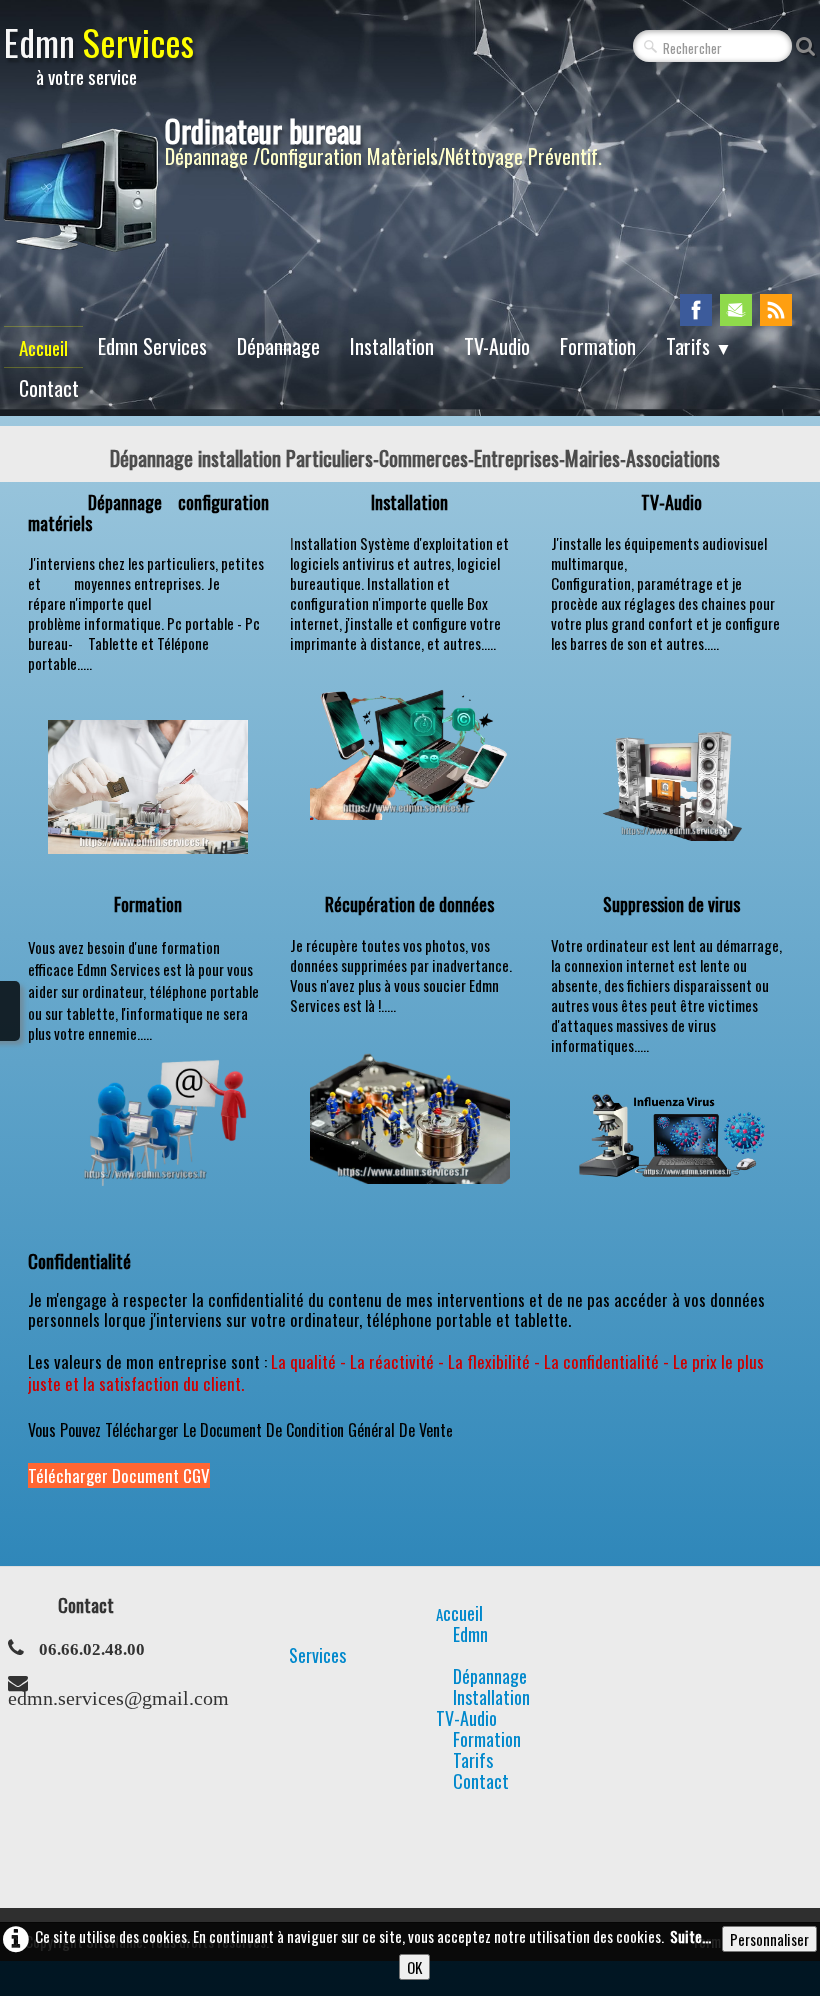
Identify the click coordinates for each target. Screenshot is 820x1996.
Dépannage (278, 346)
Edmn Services (152, 346)
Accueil (43, 347)
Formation (598, 346)
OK (414, 1967)
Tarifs (699, 346)
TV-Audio (497, 346)
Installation (392, 346)
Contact (49, 388)
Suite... (690, 1936)
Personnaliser (769, 1939)
